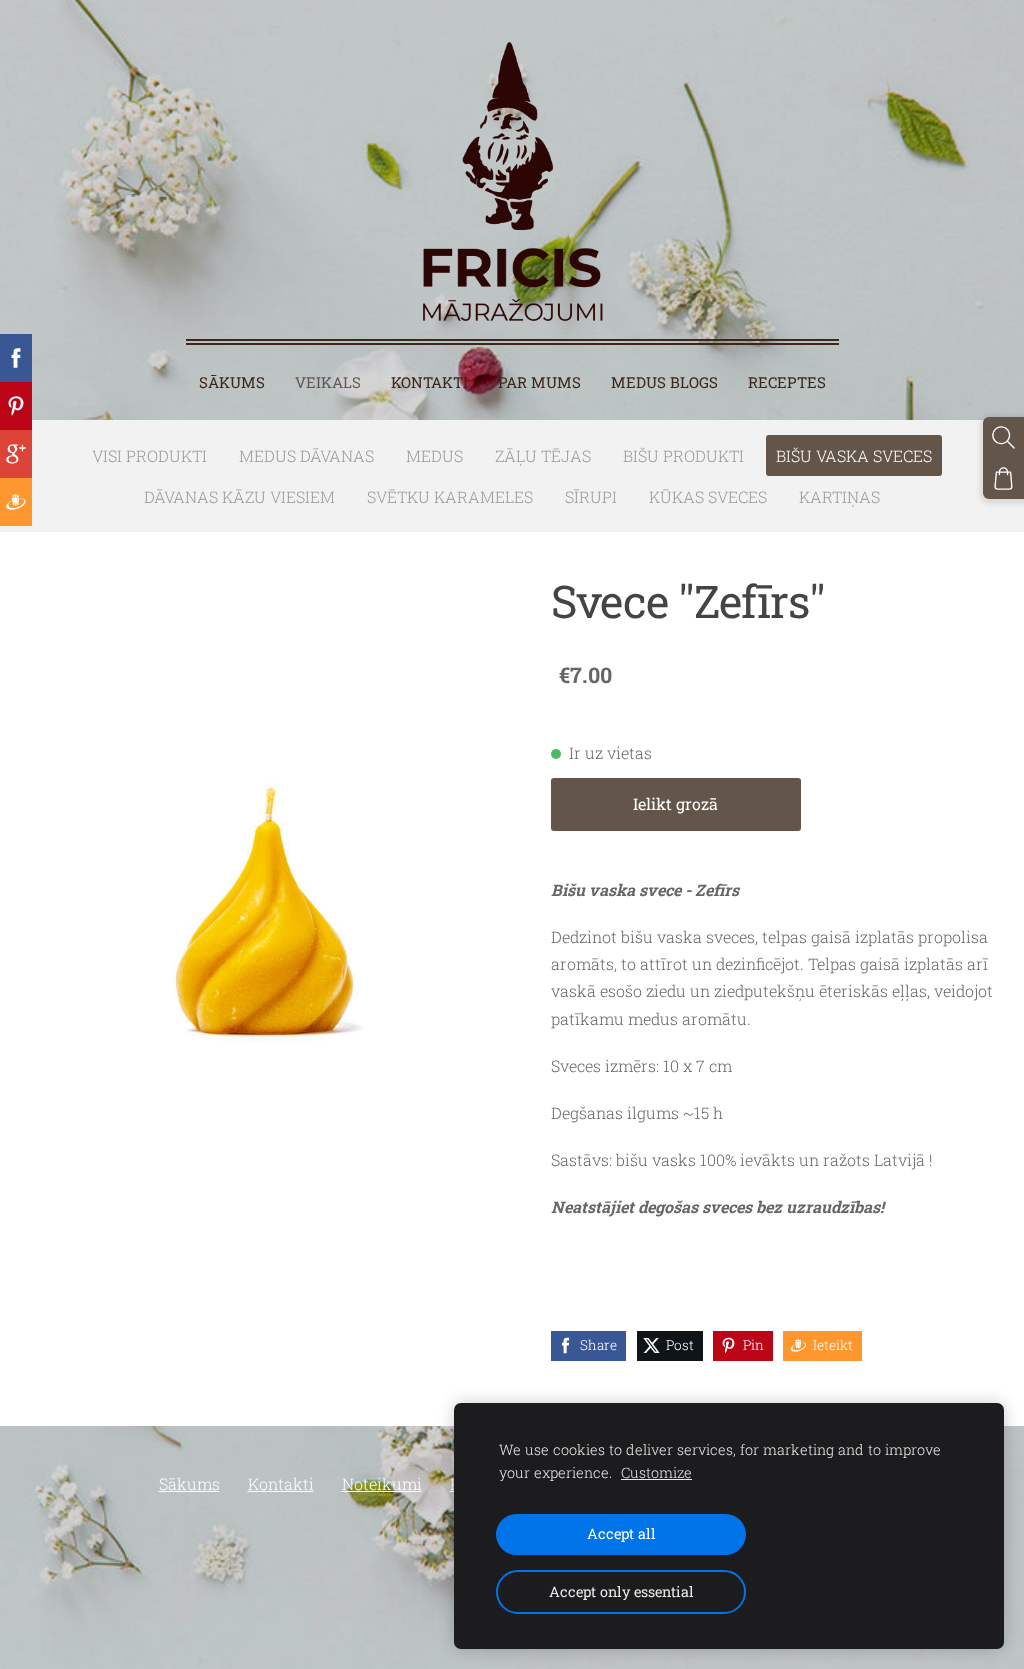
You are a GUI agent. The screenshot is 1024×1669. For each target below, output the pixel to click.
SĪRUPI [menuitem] (591, 496)
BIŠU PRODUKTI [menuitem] (683, 455)
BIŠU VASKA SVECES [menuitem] (854, 455)
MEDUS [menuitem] (434, 455)
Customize (656, 1472)
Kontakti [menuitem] (429, 382)
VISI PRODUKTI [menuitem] (149, 455)
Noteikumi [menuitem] (382, 1483)
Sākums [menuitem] (232, 382)
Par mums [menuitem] (539, 382)
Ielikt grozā (675, 803)
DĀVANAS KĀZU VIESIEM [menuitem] (239, 496)
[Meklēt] (1003, 437)
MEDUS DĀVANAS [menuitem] (306, 455)
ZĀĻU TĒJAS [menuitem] (543, 455)
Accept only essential (621, 1591)
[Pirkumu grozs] (1003, 478)
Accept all (621, 1533)
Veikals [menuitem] (328, 382)
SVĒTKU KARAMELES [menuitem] (450, 496)
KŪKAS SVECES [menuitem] (708, 496)
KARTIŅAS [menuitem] (839, 496)
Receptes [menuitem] (787, 382)
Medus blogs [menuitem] (664, 382)
